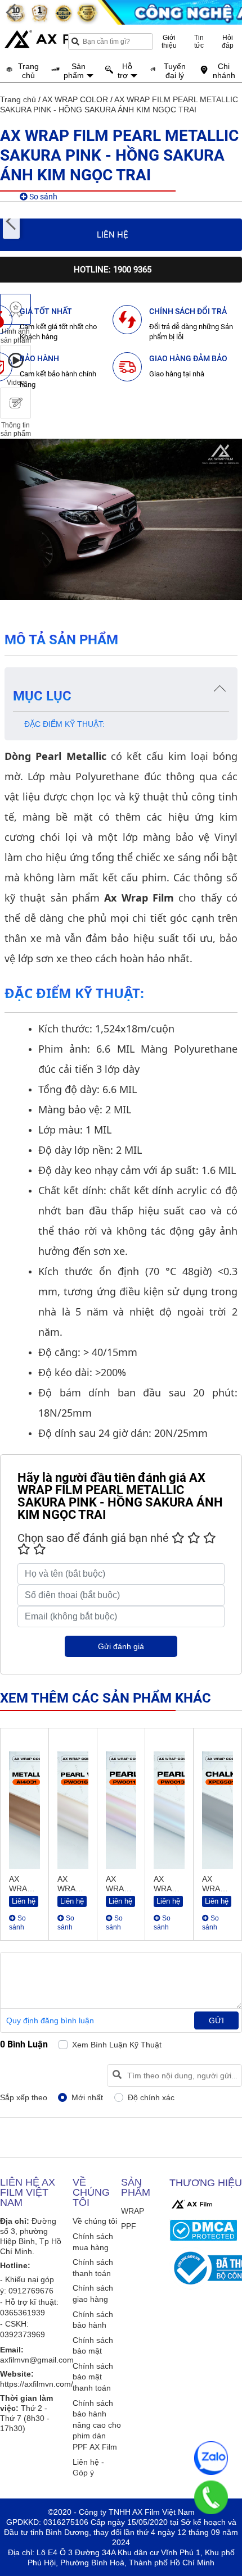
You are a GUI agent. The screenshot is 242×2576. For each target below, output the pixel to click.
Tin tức (199, 42)
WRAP (133, 2211)
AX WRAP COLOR (75, 99)
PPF (129, 2226)
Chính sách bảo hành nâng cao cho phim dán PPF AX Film (97, 2425)
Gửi (216, 2020)
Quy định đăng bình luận (50, 2020)
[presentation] (11, 222)
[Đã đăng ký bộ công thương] (204, 2268)
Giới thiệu (169, 42)
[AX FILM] (192, 2204)
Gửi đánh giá (121, 1646)
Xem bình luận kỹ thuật (117, 2045)
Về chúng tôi (95, 2221)
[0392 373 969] (211, 2497)
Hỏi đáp (228, 42)
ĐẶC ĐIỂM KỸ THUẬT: (64, 724)
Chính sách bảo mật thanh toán (93, 2377)
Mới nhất (87, 2097)
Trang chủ (18, 99)
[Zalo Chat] (211, 2458)
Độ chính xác (151, 2097)
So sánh (42, 197)
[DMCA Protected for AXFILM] (204, 2230)
